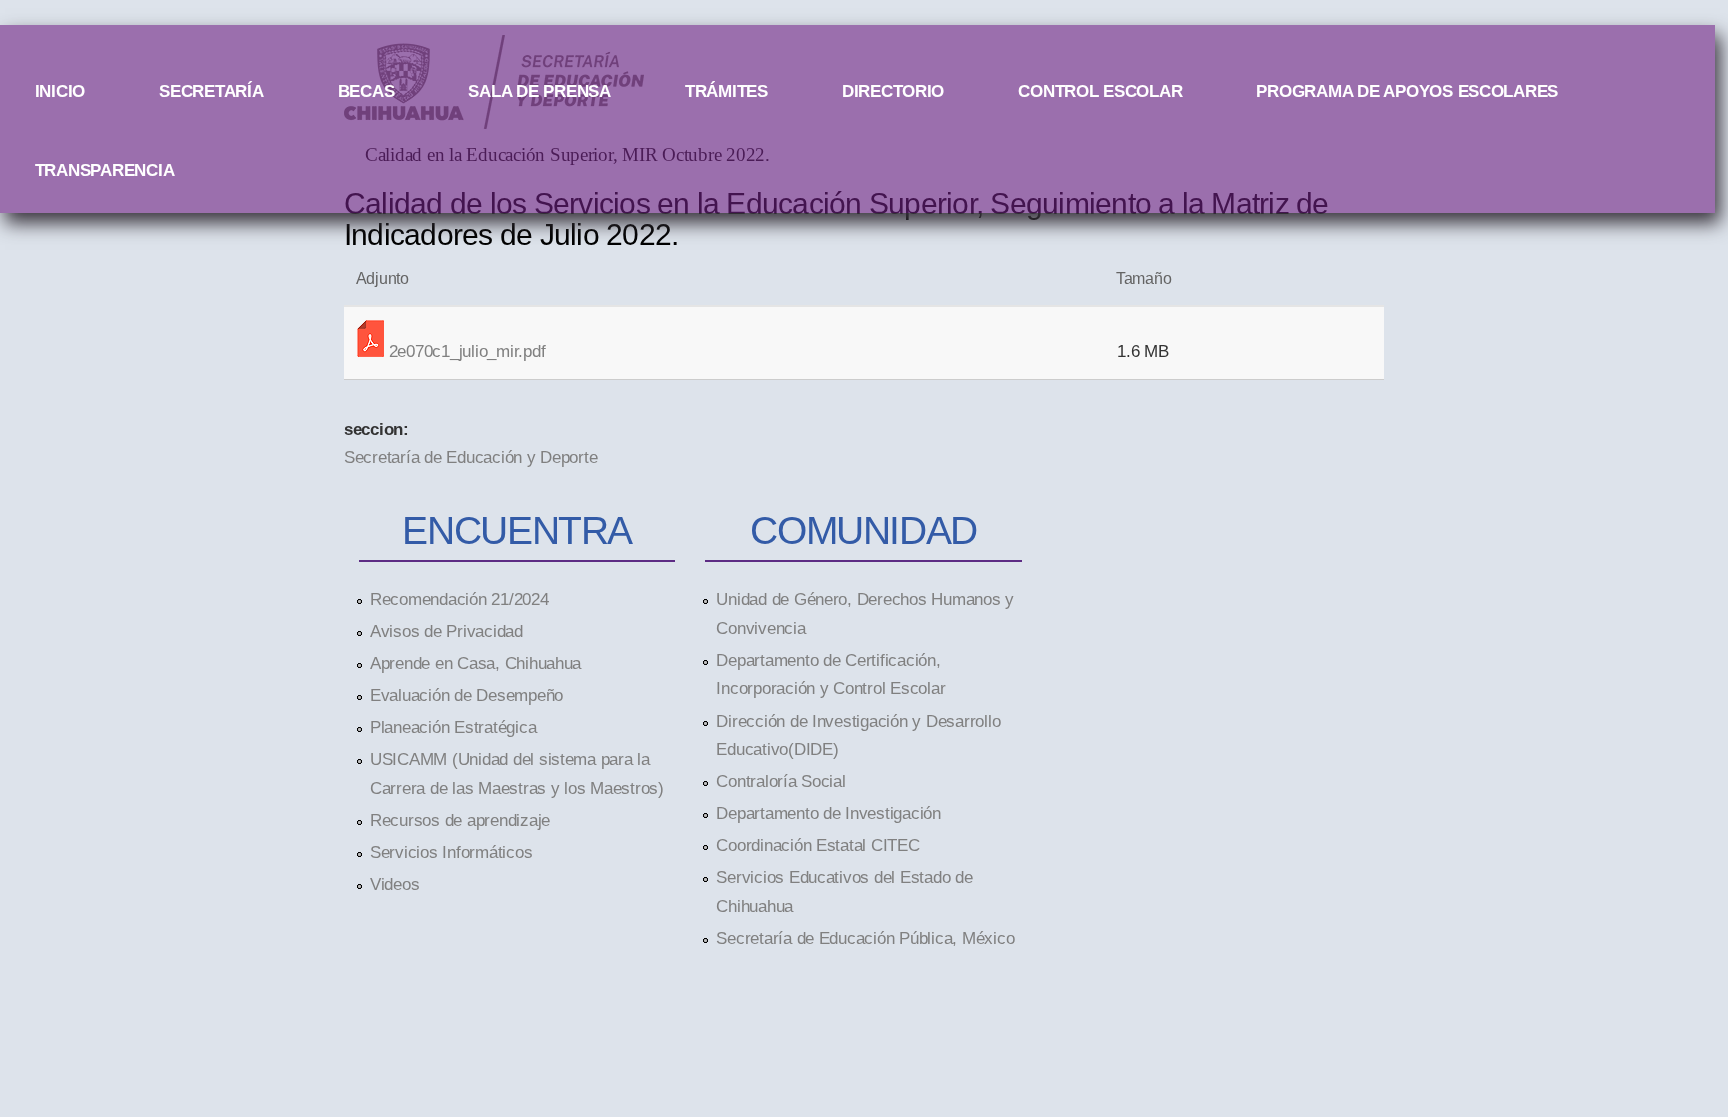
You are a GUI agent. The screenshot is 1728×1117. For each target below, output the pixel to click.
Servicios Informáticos (451, 852)
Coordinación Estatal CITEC (817, 845)
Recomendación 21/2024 (459, 599)
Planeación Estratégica (453, 727)
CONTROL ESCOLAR (1100, 91)
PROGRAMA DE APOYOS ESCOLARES (1407, 91)
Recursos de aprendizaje (460, 820)
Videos (394, 884)
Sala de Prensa (539, 91)
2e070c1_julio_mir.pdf (467, 351)
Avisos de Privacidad (446, 631)
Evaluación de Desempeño (466, 695)
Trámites (726, 91)
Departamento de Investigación (828, 813)
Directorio (893, 91)
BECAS (366, 91)
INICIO (60, 91)
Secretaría (211, 91)
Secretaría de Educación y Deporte (470, 457)
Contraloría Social (780, 781)
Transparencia (105, 170)
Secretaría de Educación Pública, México (865, 938)
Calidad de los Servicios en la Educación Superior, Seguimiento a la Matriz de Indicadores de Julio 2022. (836, 218)
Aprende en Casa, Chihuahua (475, 663)
